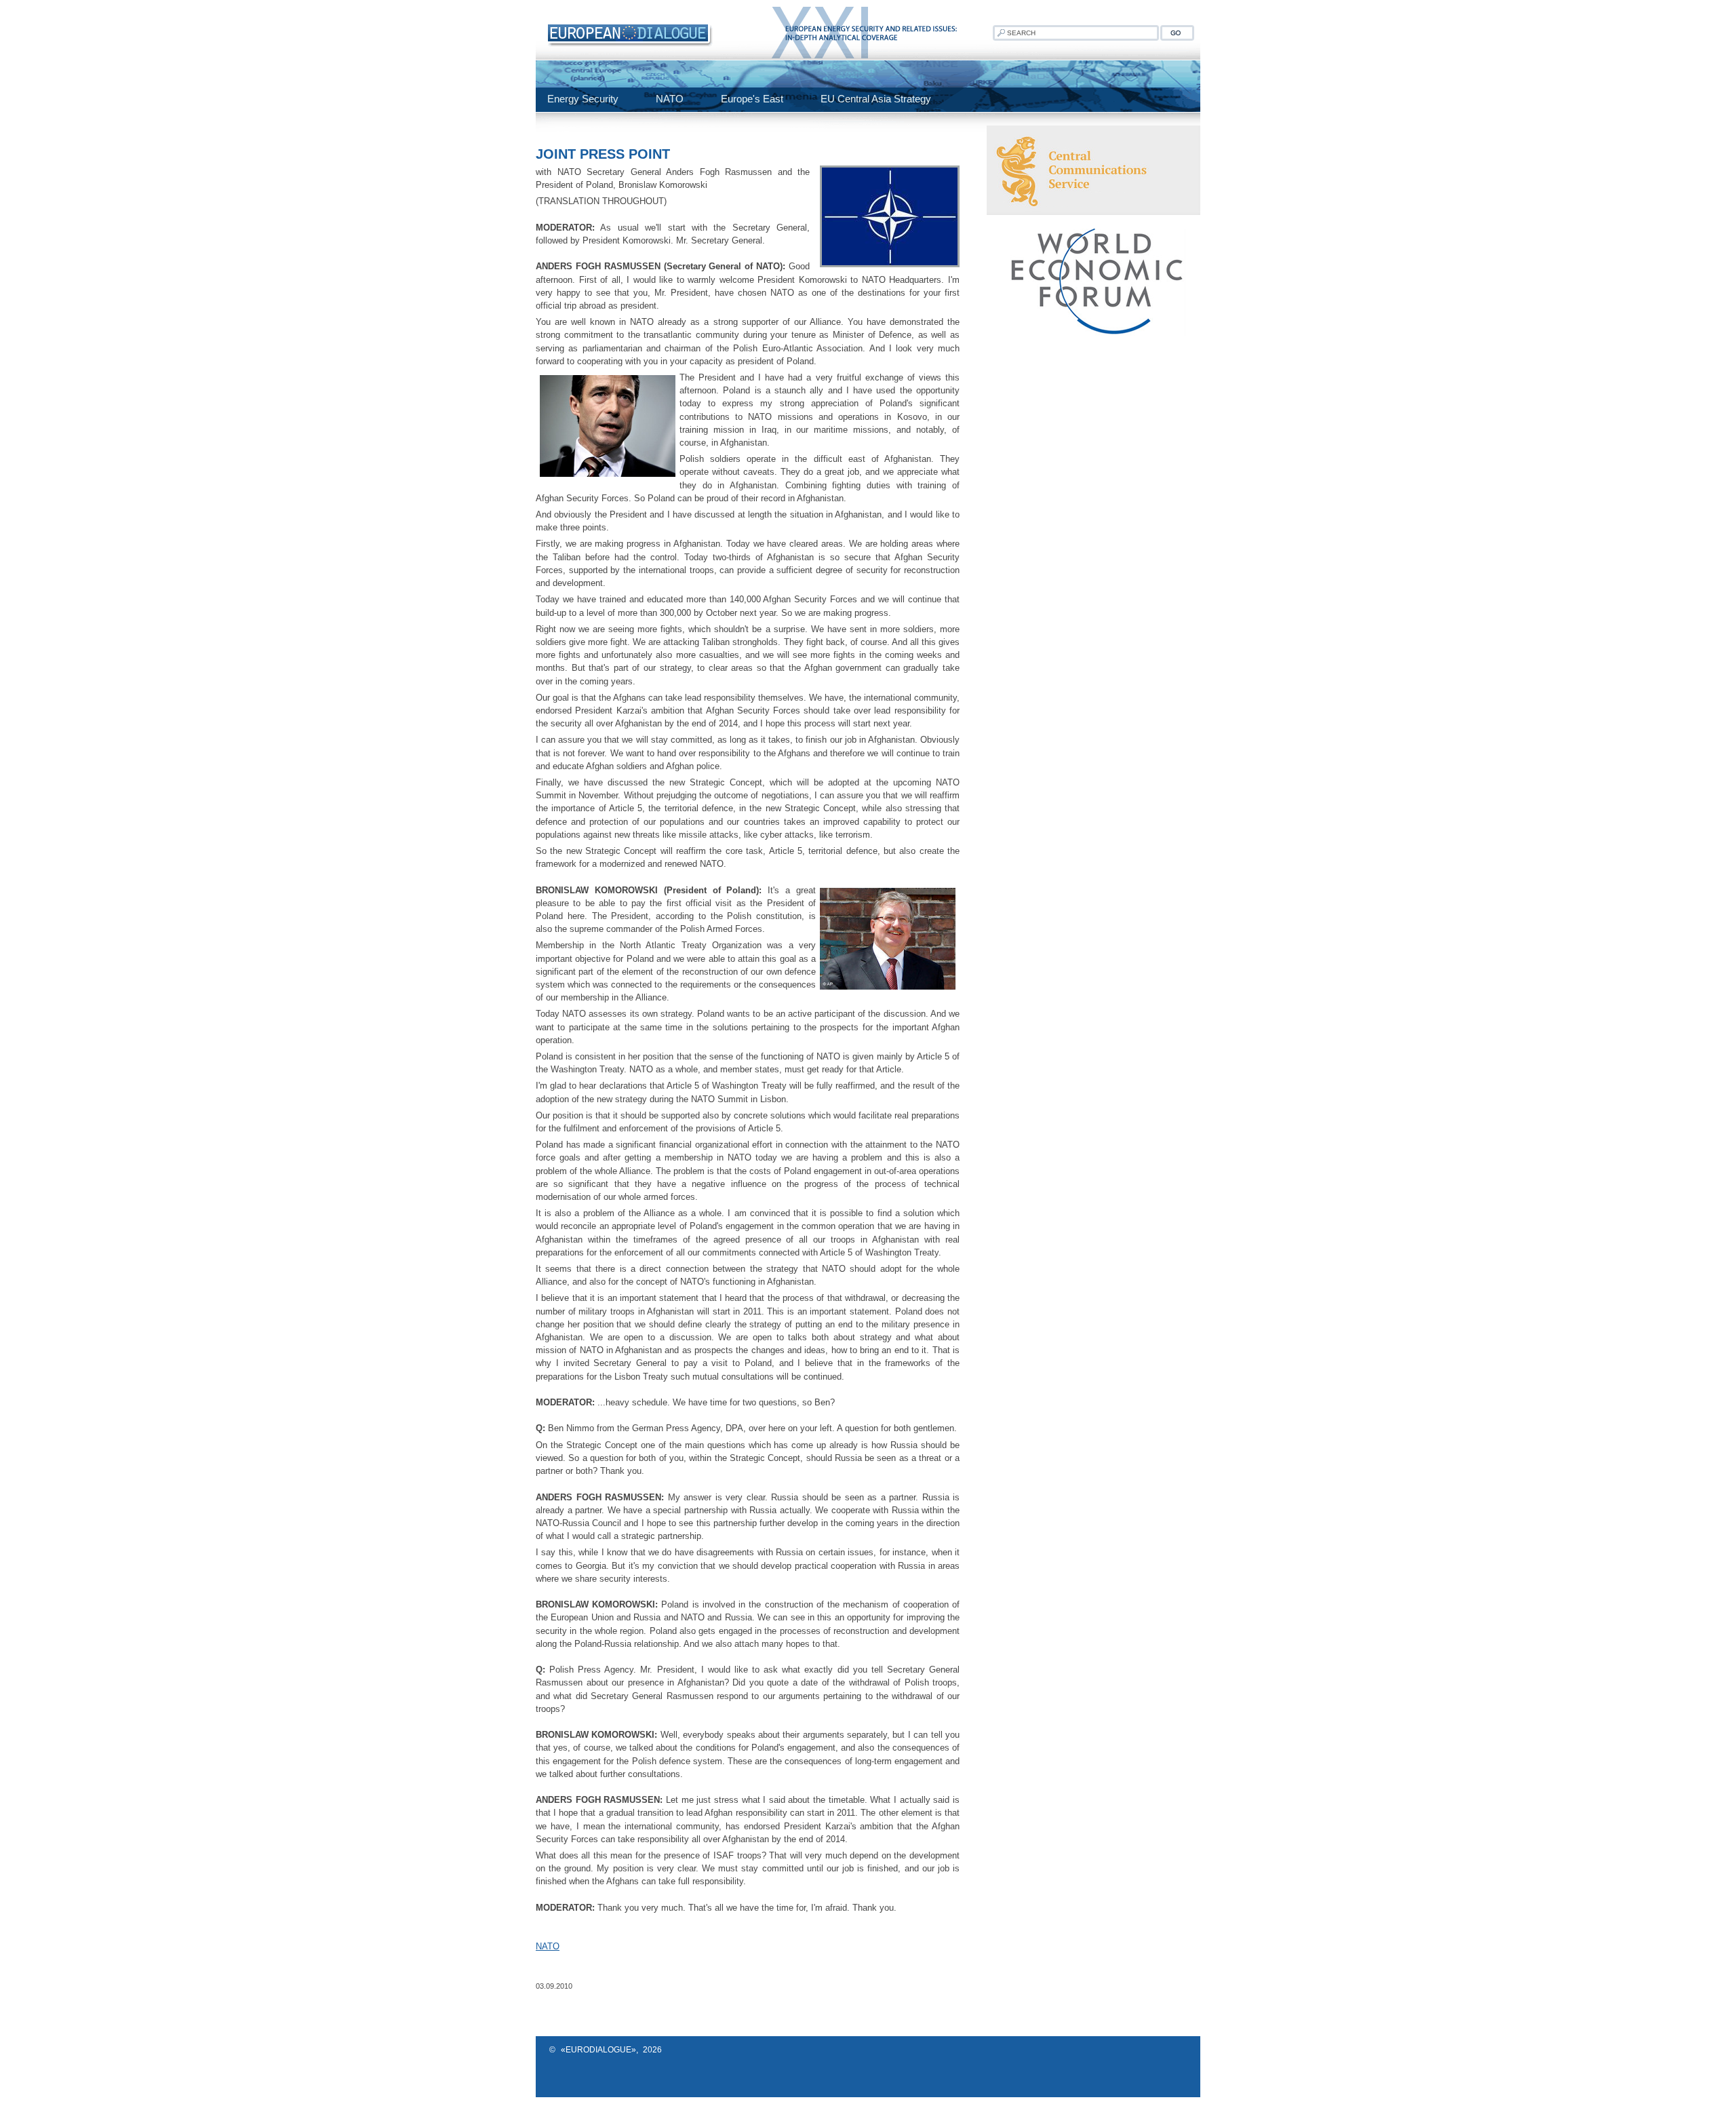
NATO (670, 99)
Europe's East (752, 99)
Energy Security (583, 99)
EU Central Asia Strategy (876, 99)
